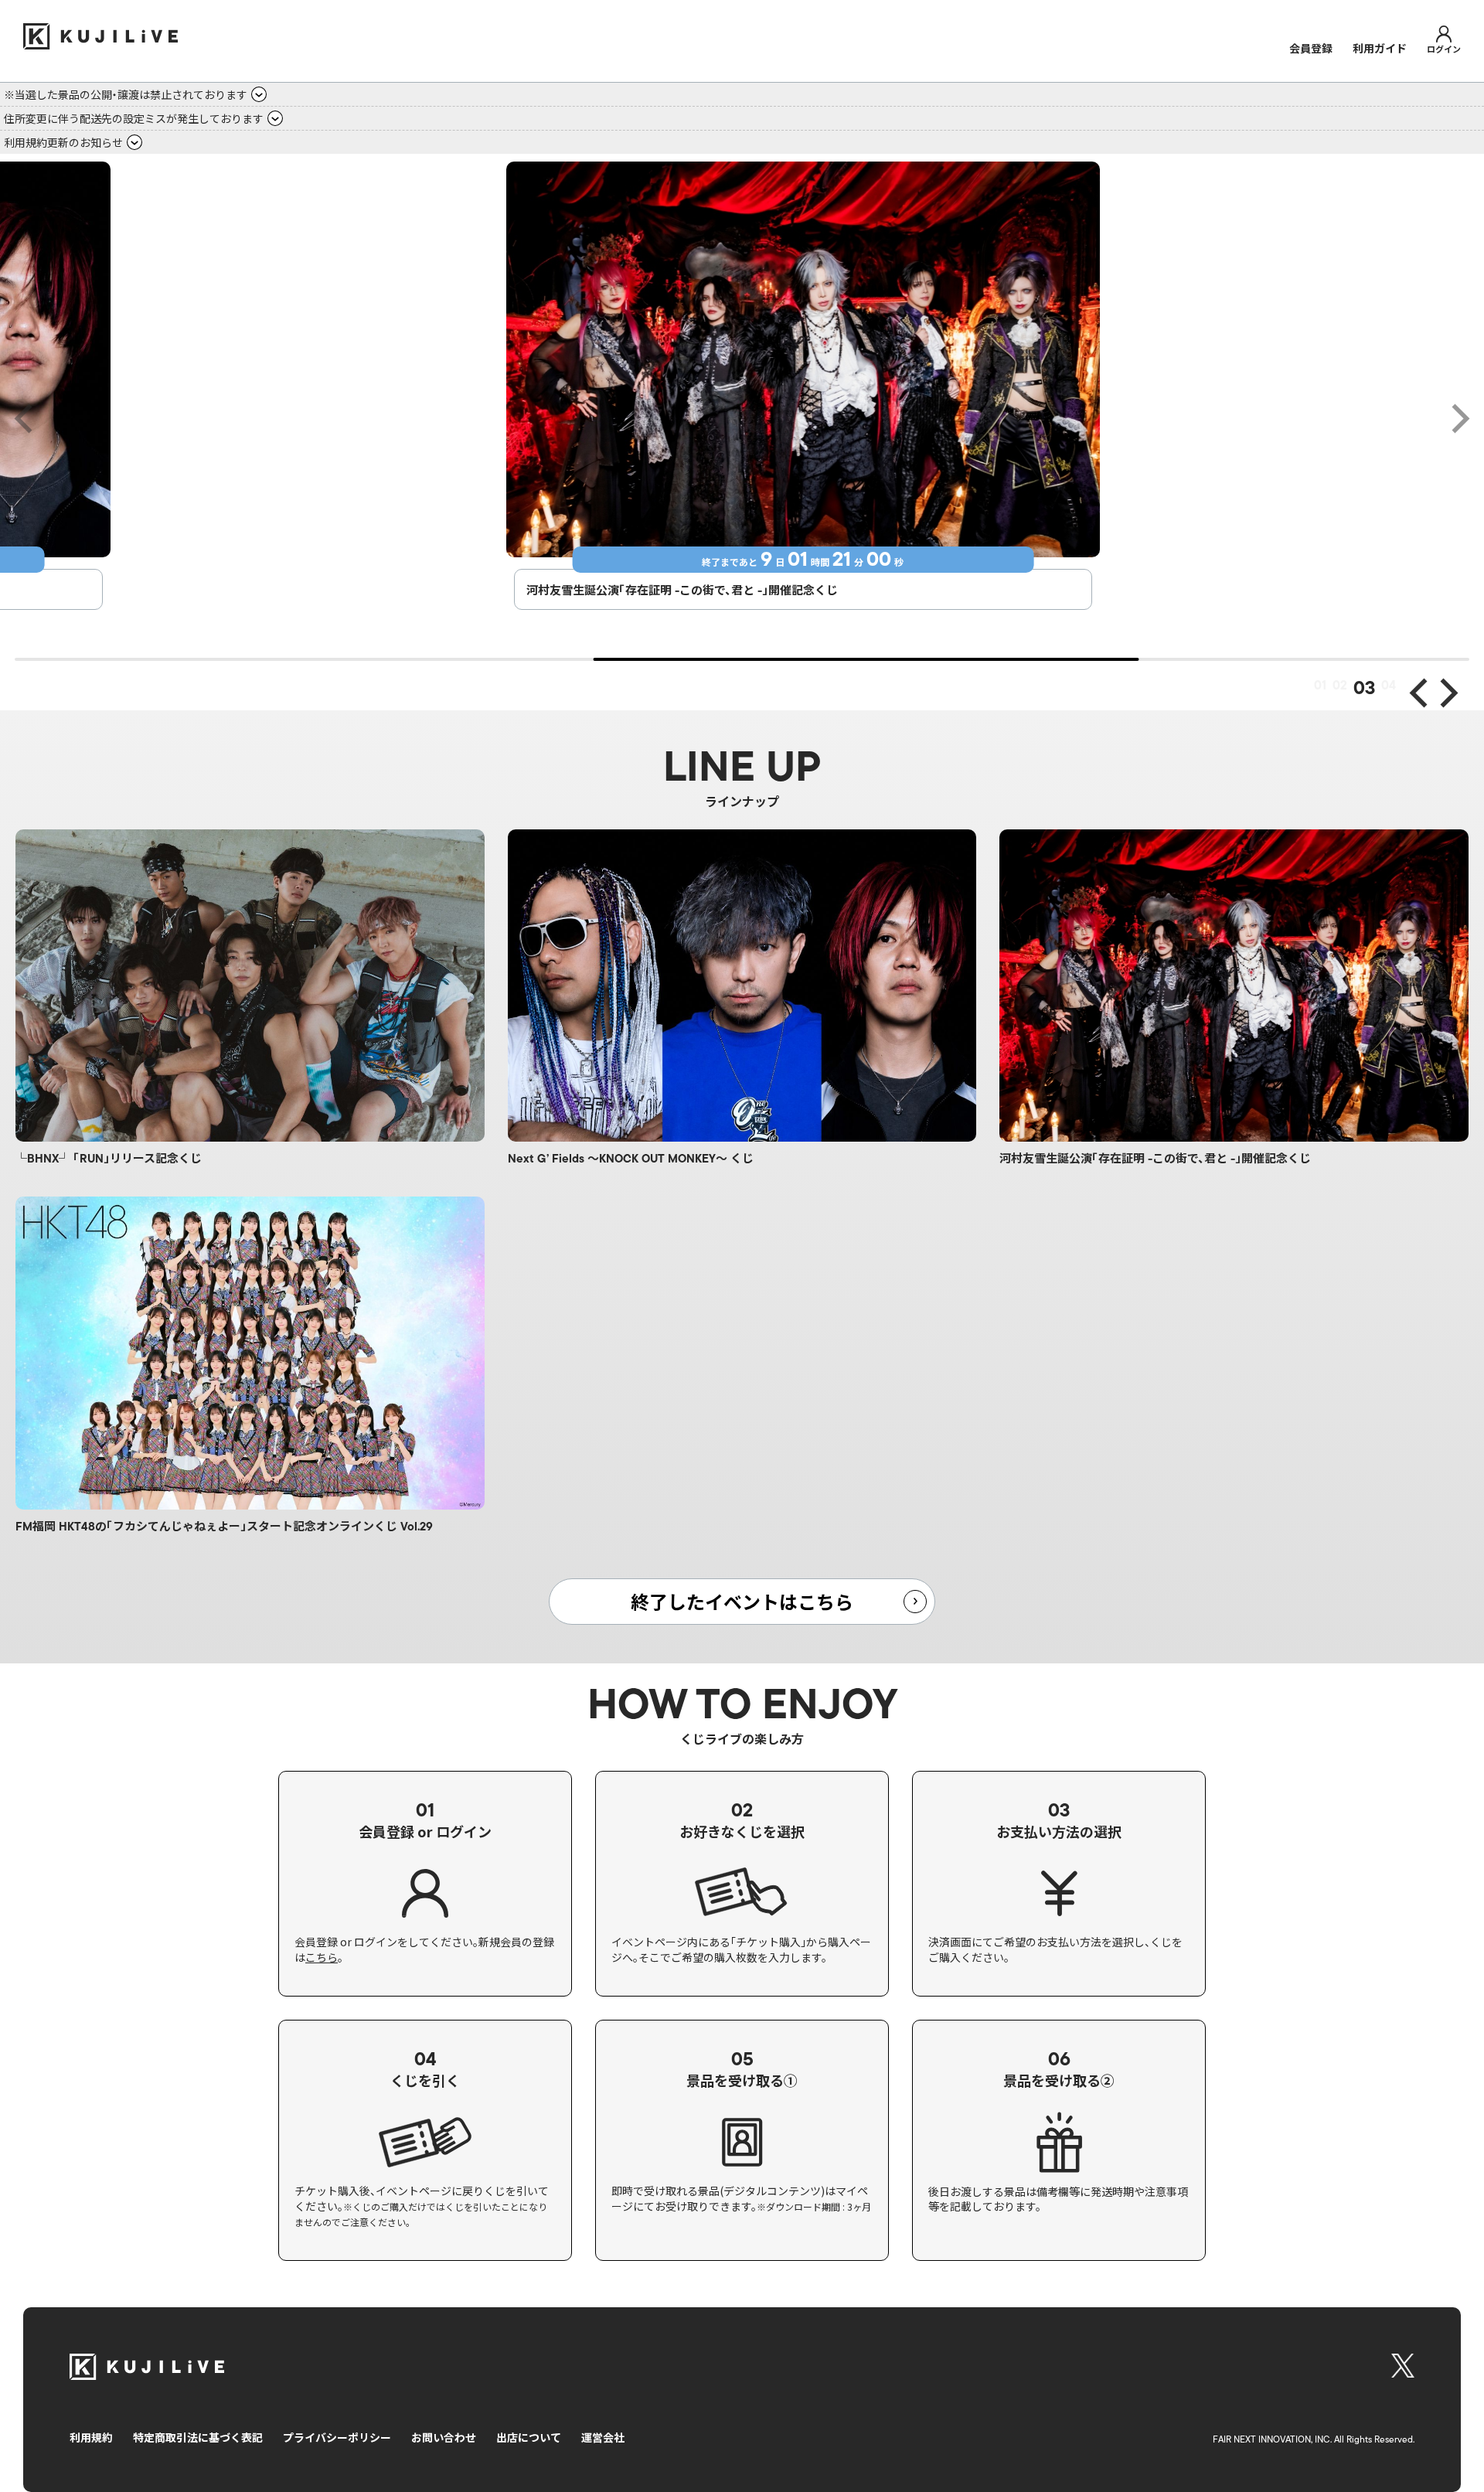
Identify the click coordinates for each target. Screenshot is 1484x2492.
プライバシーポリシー (337, 2437)
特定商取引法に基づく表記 (198, 2437)
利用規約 (91, 2437)
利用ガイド (1380, 48)
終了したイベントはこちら (742, 1601)
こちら (322, 1958)
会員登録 (1311, 48)
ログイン (1444, 48)
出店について (529, 2437)
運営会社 (603, 2437)
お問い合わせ (444, 2437)
